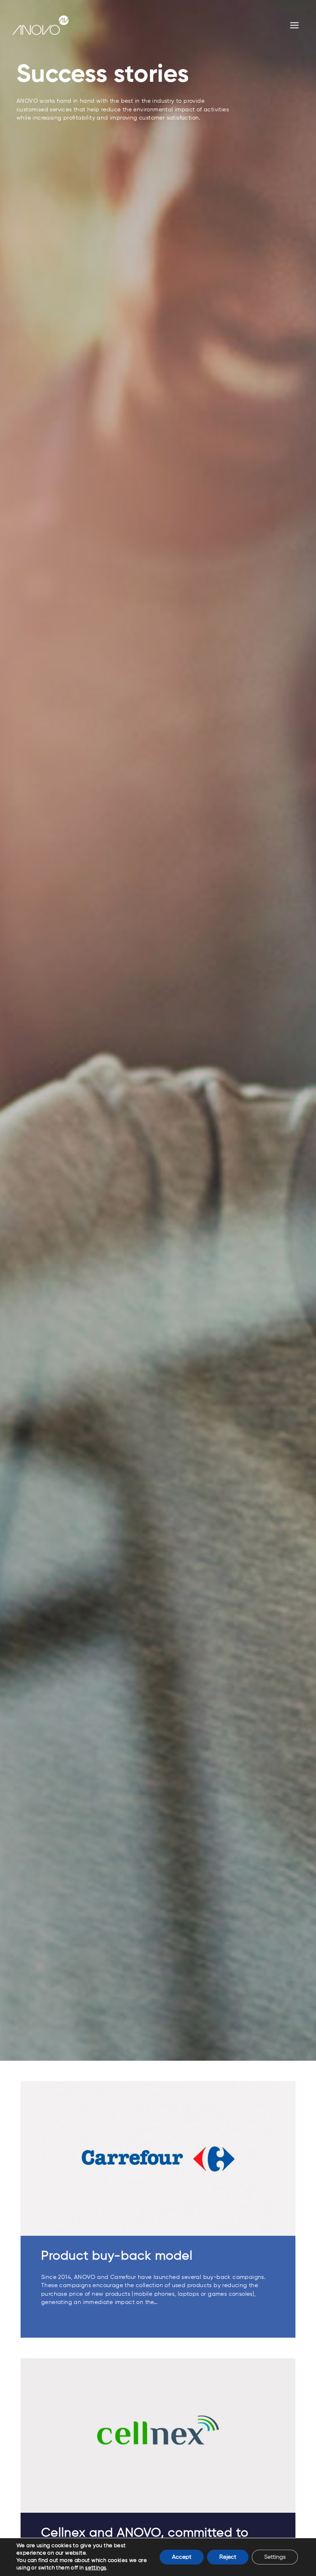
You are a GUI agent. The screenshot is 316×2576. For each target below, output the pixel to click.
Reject (228, 2557)
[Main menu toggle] (295, 25)
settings (96, 2568)
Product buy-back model (117, 2256)
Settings (275, 2557)
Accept (182, 2557)
